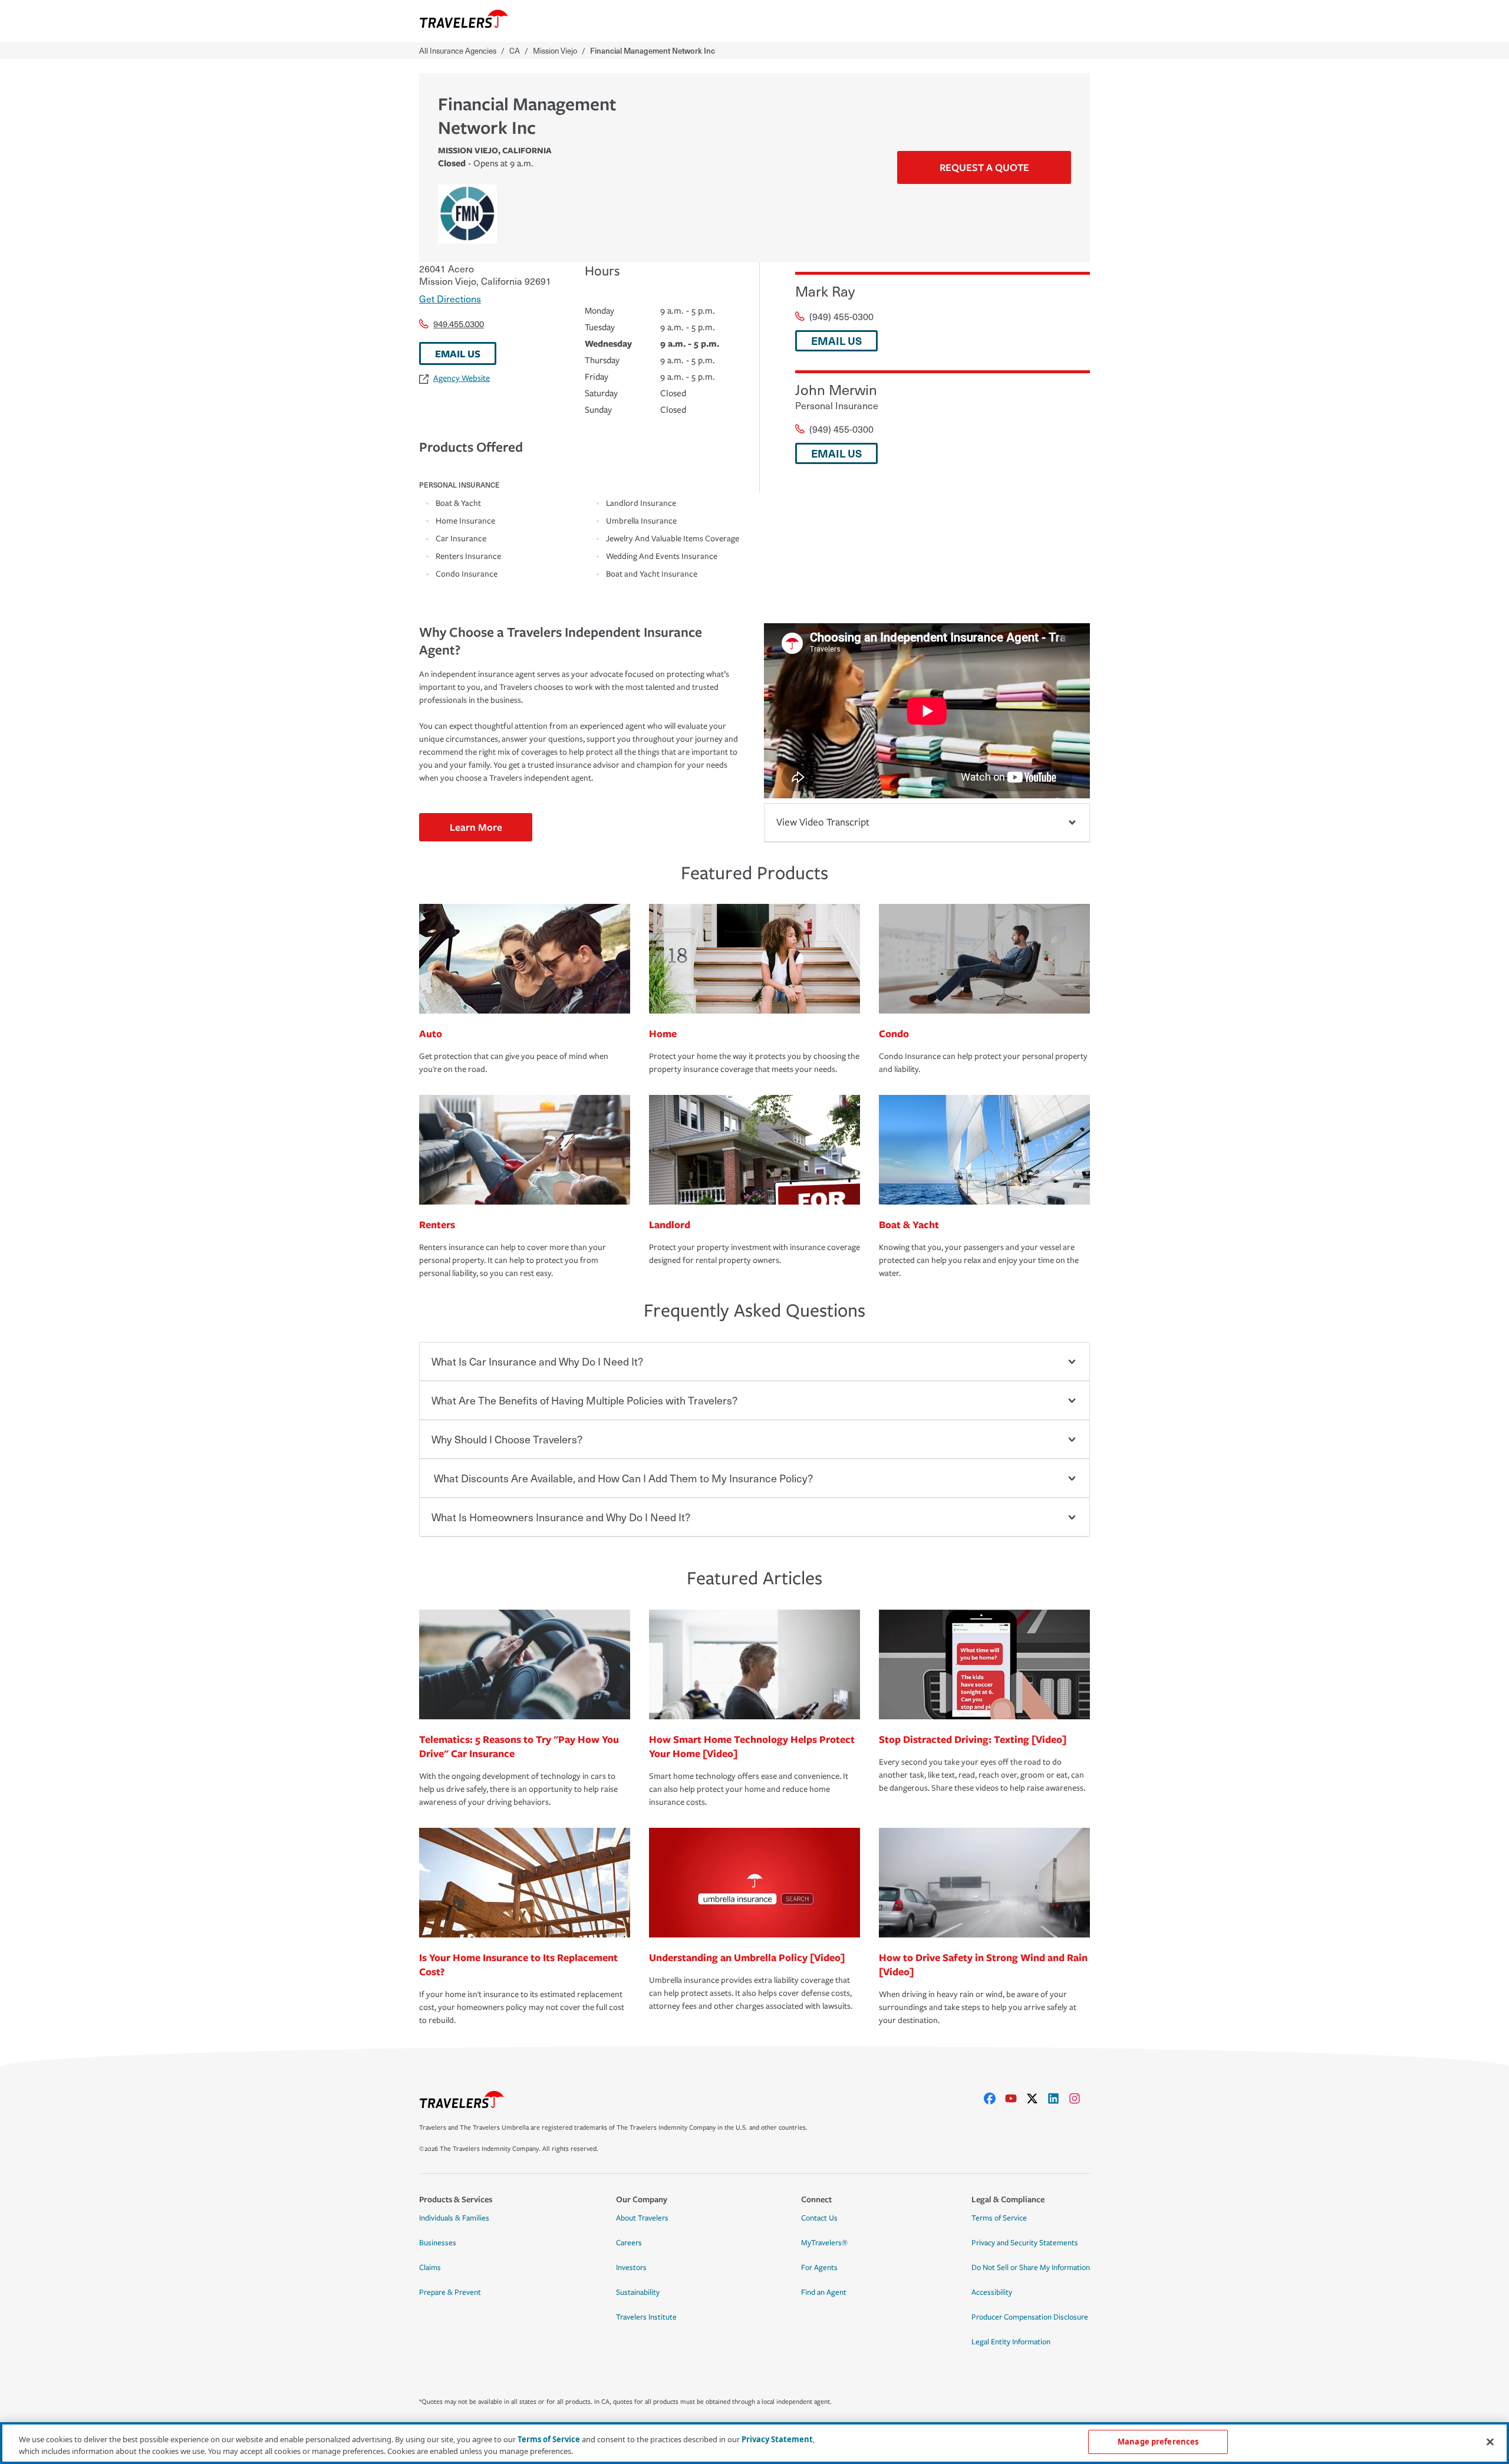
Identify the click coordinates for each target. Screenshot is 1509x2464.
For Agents (819, 2268)
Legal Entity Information (1011, 2342)
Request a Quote (984, 167)
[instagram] (1079, 2098)
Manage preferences (1158, 2442)
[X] (1037, 2098)
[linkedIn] (1058, 2098)
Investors (631, 2268)
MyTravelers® (824, 2243)
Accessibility (992, 2292)
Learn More (476, 827)
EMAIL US (458, 353)
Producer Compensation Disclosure (1030, 2317)
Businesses (438, 2243)
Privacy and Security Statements (1025, 2243)
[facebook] (994, 2098)
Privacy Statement (777, 2439)
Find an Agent (824, 2292)
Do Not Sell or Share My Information (1031, 2268)
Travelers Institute (646, 2317)
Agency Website (462, 378)
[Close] (1490, 2442)
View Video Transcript (823, 822)
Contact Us (819, 2218)
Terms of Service (999, 2218)
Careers (629, 2243)
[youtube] (1016, 2098)
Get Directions (450, 298)
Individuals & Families (454, 2218)
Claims (430, 2268)
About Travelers (642, 2218)
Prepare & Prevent (450, 2292)
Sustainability (638, 2292)
